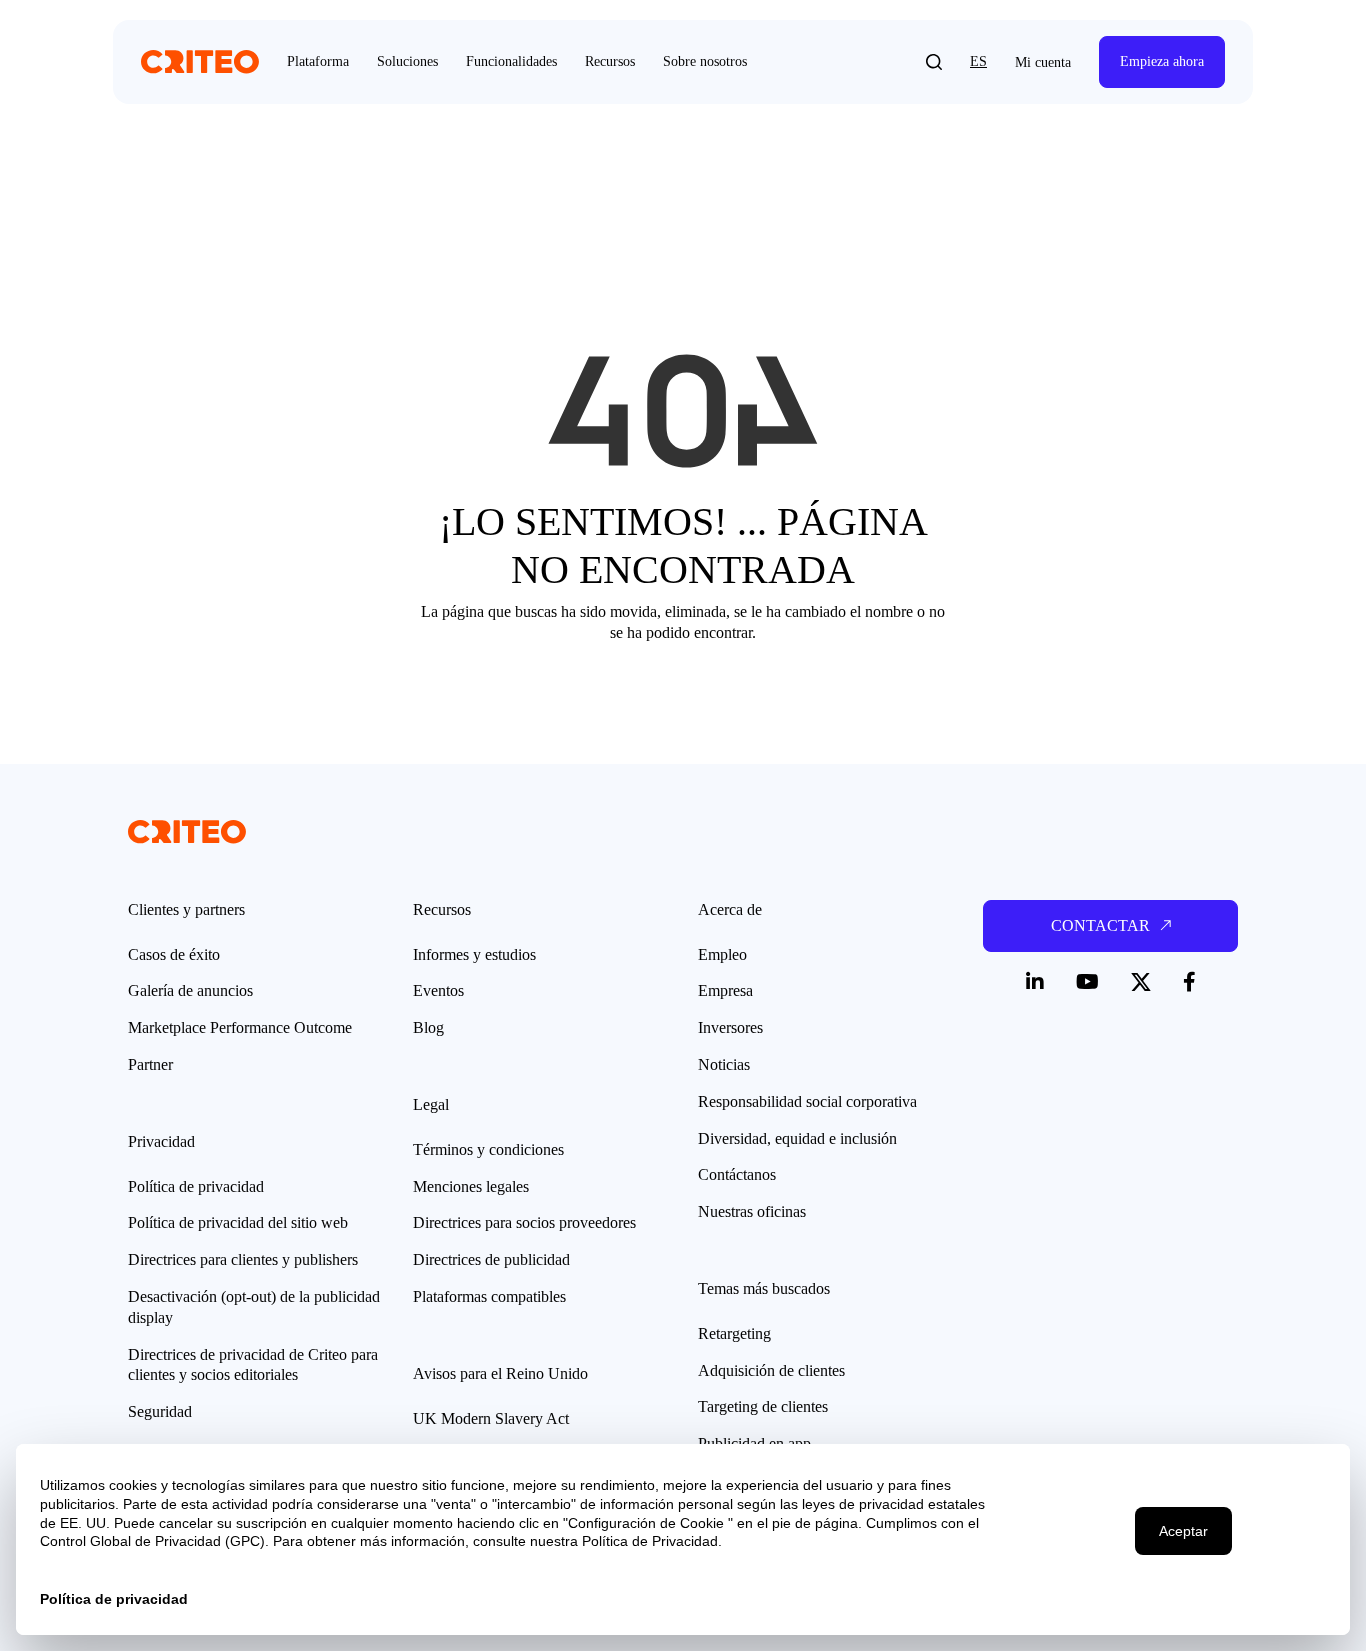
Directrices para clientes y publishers (243, 1259)
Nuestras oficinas (752, 1211)
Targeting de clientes (763, 1406)
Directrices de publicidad (491, 1259)
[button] (934, 62)
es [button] (978, 61)
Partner (150, 1064)
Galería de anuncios (190, 990)
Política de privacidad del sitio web (238, 1222)
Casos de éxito (174, 954)
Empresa (725, 990)
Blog (428, 1027)
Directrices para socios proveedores (524, 1222)
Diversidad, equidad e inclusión (797, 1138)
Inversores (730, 1027)
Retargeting (734, 1333)
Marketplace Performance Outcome (240, 1027)
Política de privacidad (196, 1186)
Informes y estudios (474, 954)
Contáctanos (737, 1174)
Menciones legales (471, 1186)
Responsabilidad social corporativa (807, 1101)
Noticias (724, 1064)
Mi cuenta (1043, 62)
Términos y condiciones (488, 1149)
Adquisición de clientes (771, 1370)
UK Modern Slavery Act (491, 1418)
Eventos (438, 990)
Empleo (722, 954)
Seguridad (160, 1411)
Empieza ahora (1162, 61)
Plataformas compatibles (489, 1296)
